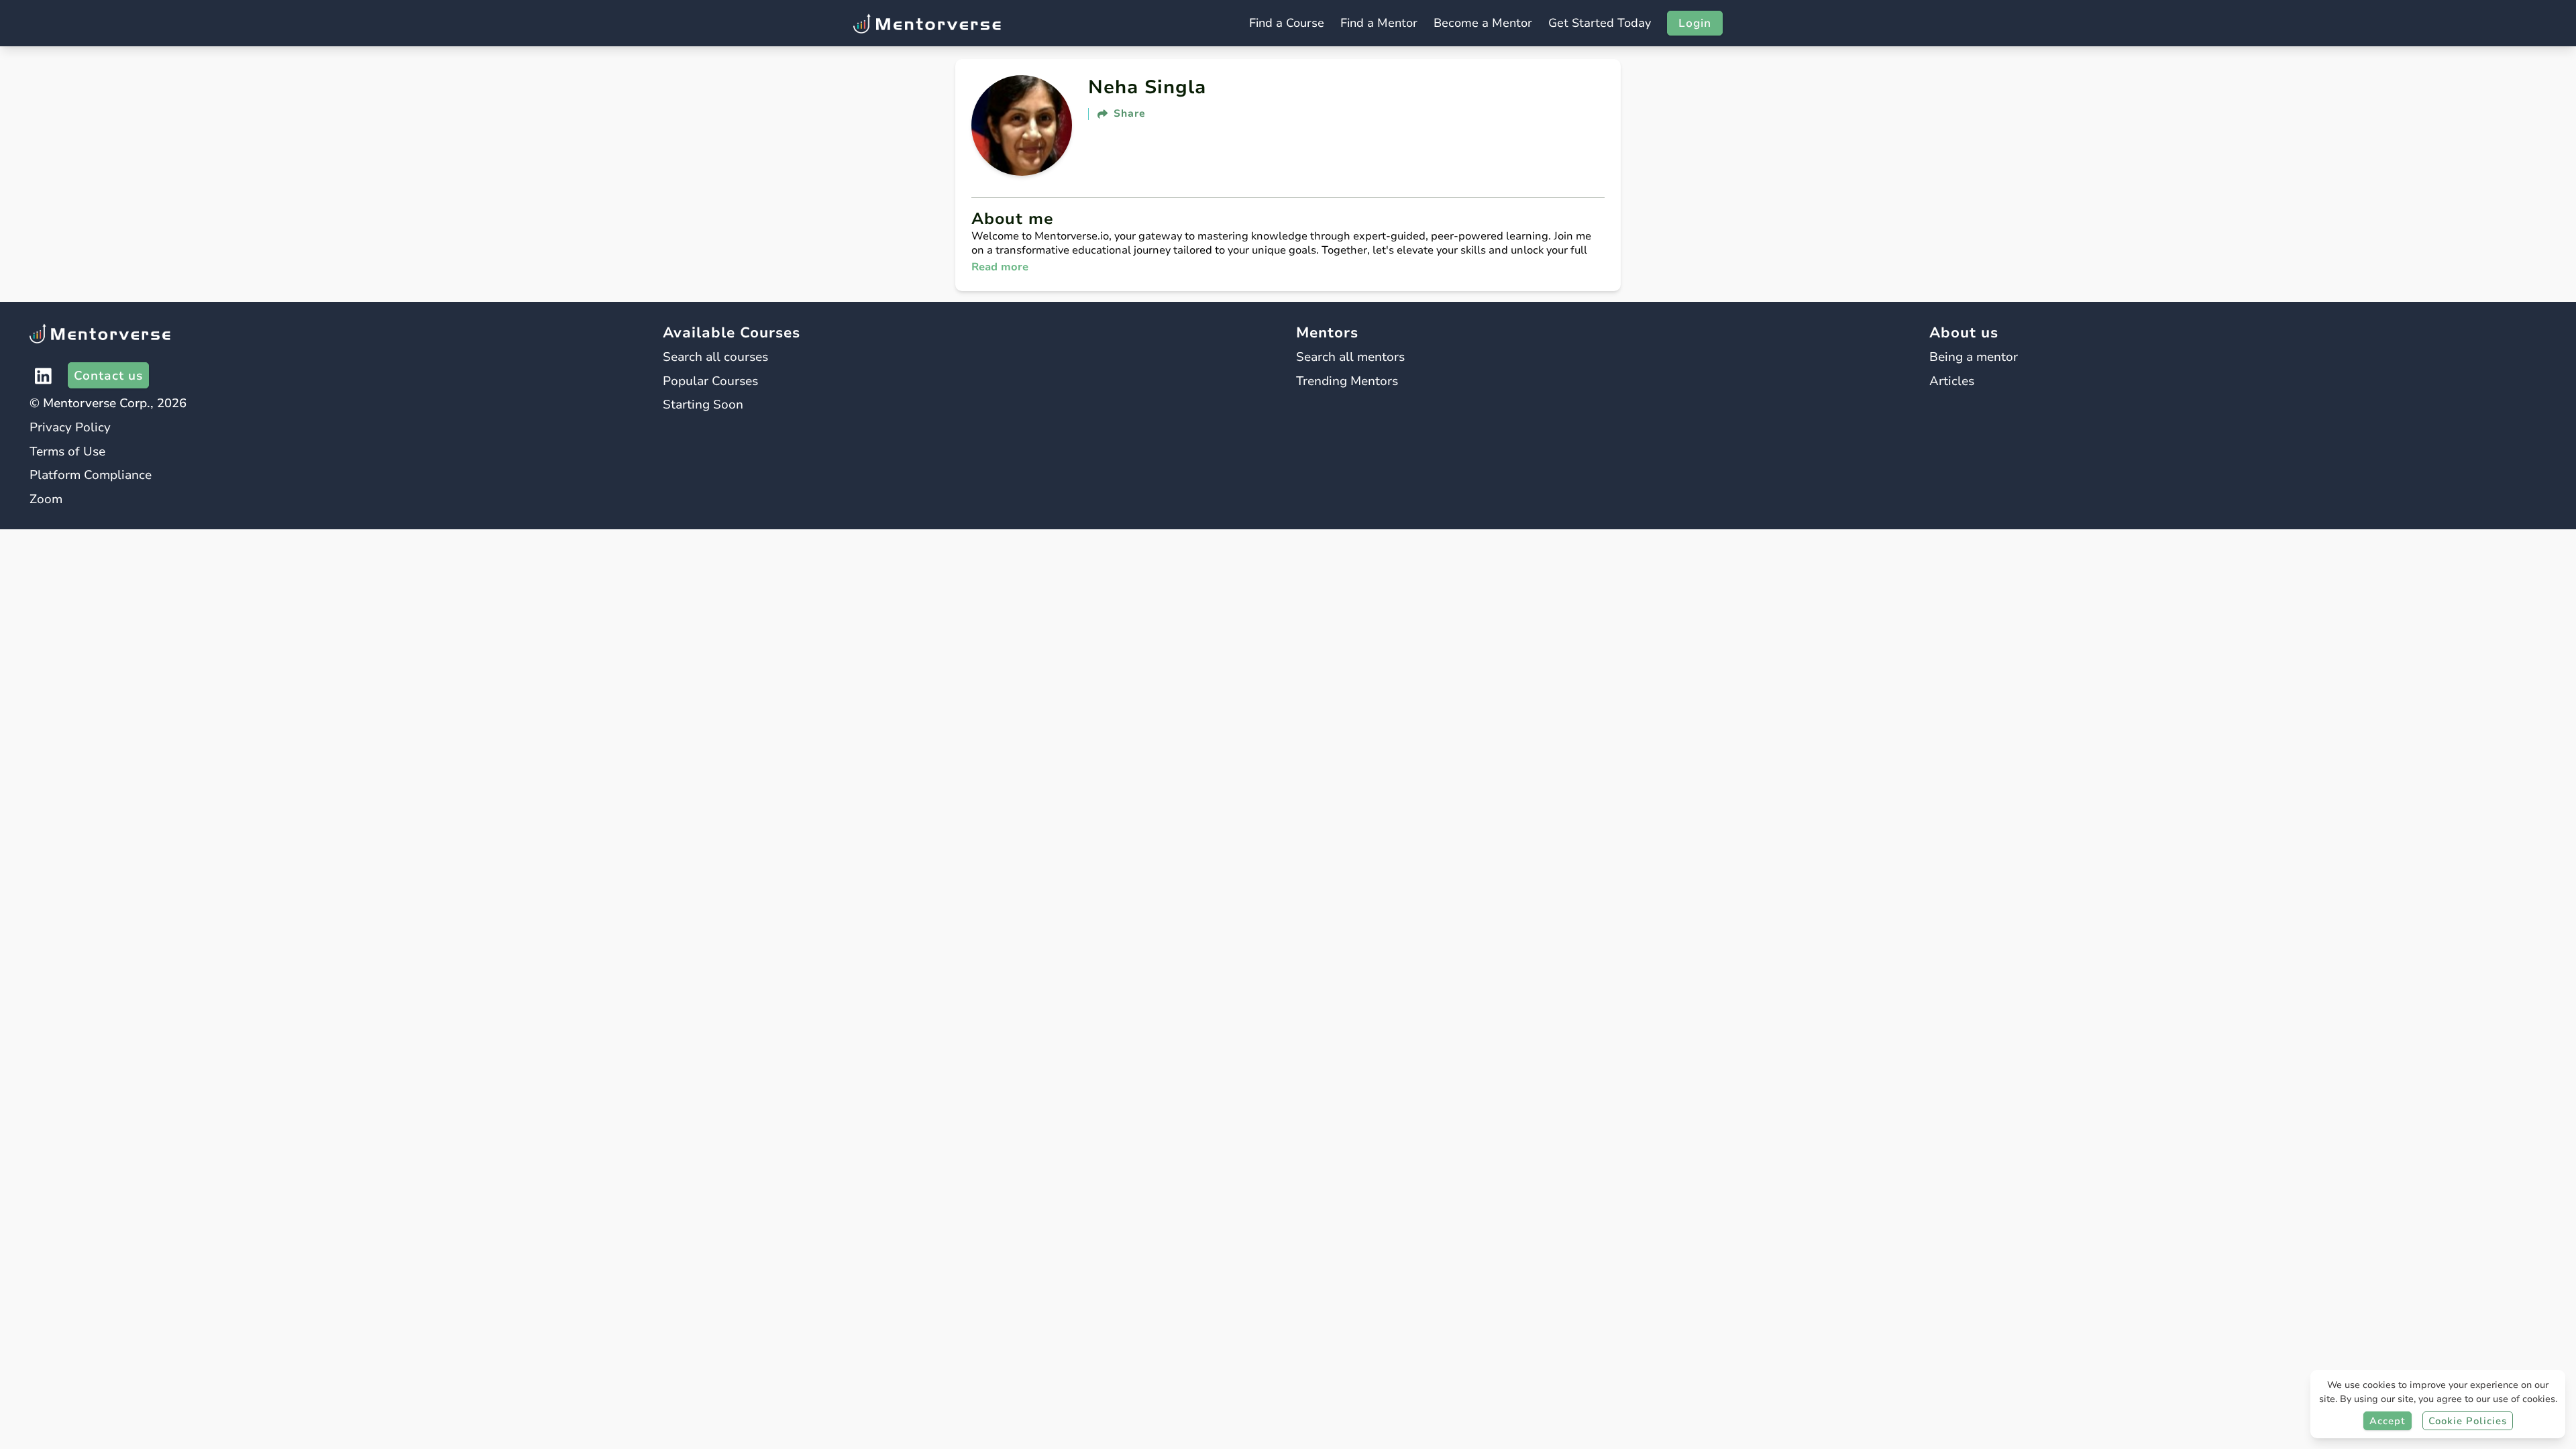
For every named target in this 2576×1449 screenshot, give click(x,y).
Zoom (46, 499)
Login (1695, 23)
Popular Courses (710, 381)
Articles (1952, 381)
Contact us (108, 375)
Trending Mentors (1347, 381)
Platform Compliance (91, 475)
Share (1130, 114)
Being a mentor (1974, 357)
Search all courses (715, 357)
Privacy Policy (70, 427)
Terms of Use (67, 451)
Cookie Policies (2468, 1421)
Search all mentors (1350, 357)
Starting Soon (703, 404)
